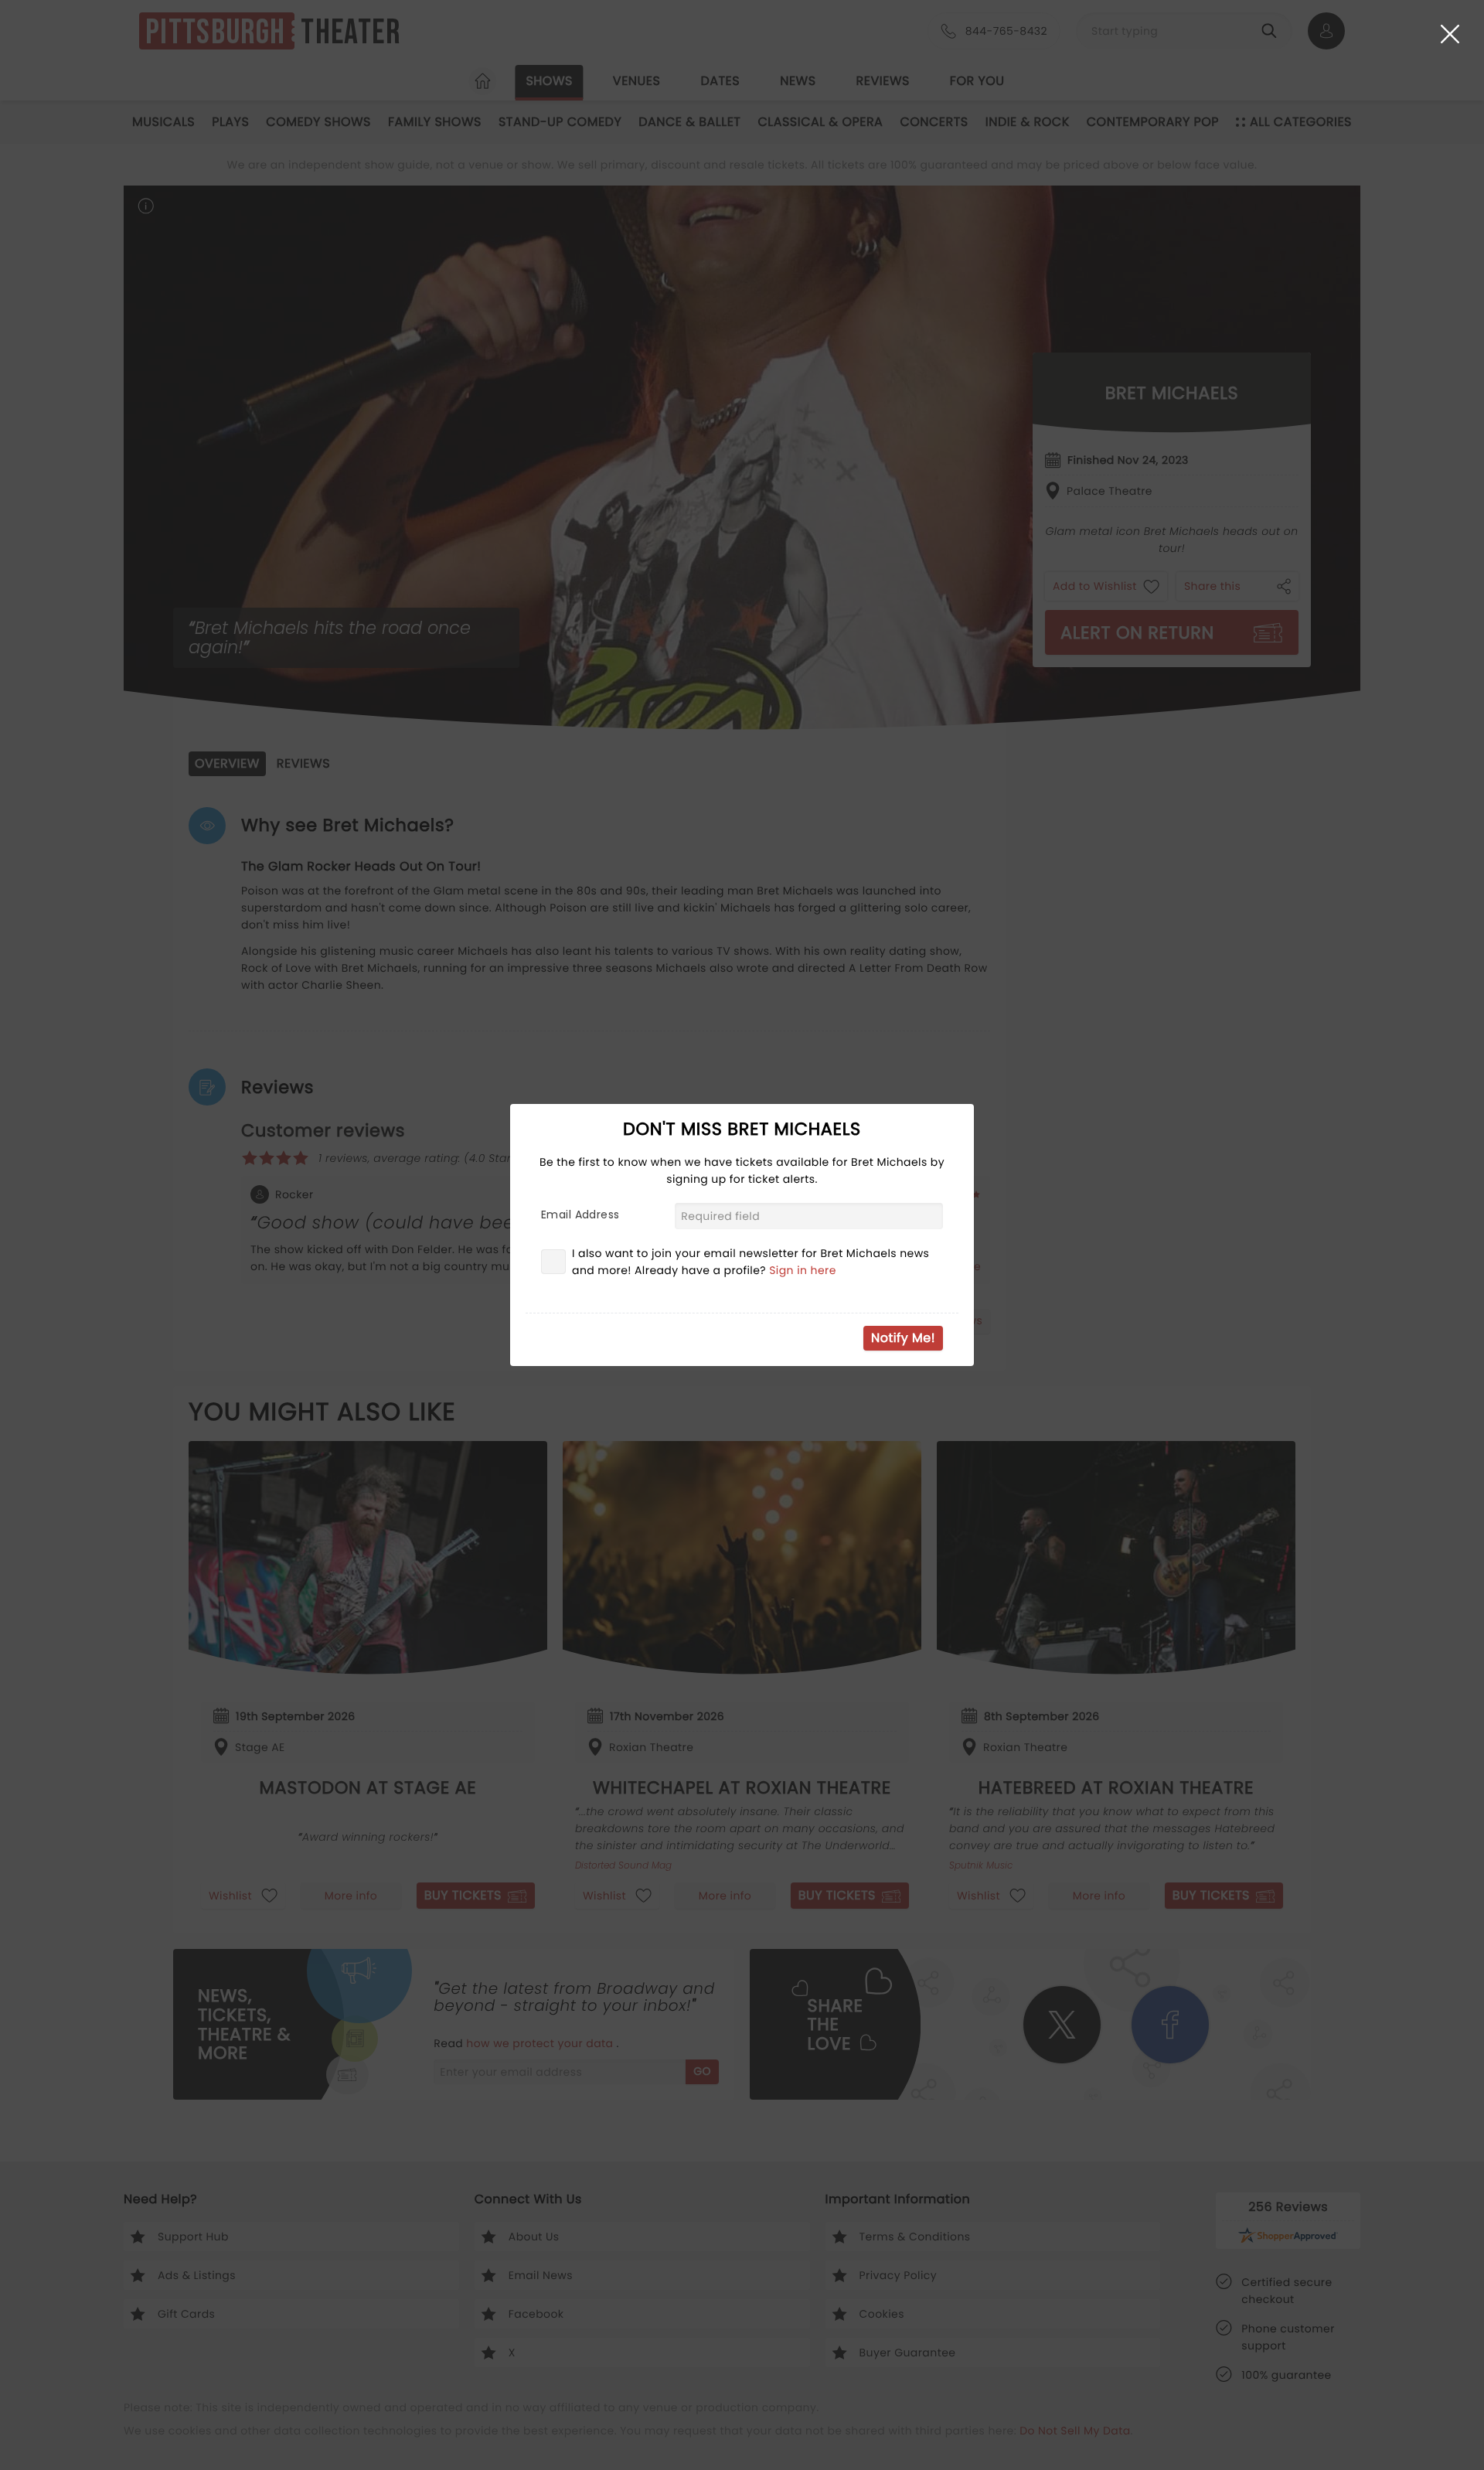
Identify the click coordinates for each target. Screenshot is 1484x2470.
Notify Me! (903, 1338)
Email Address (580, 1215)
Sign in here (803, 1270)
